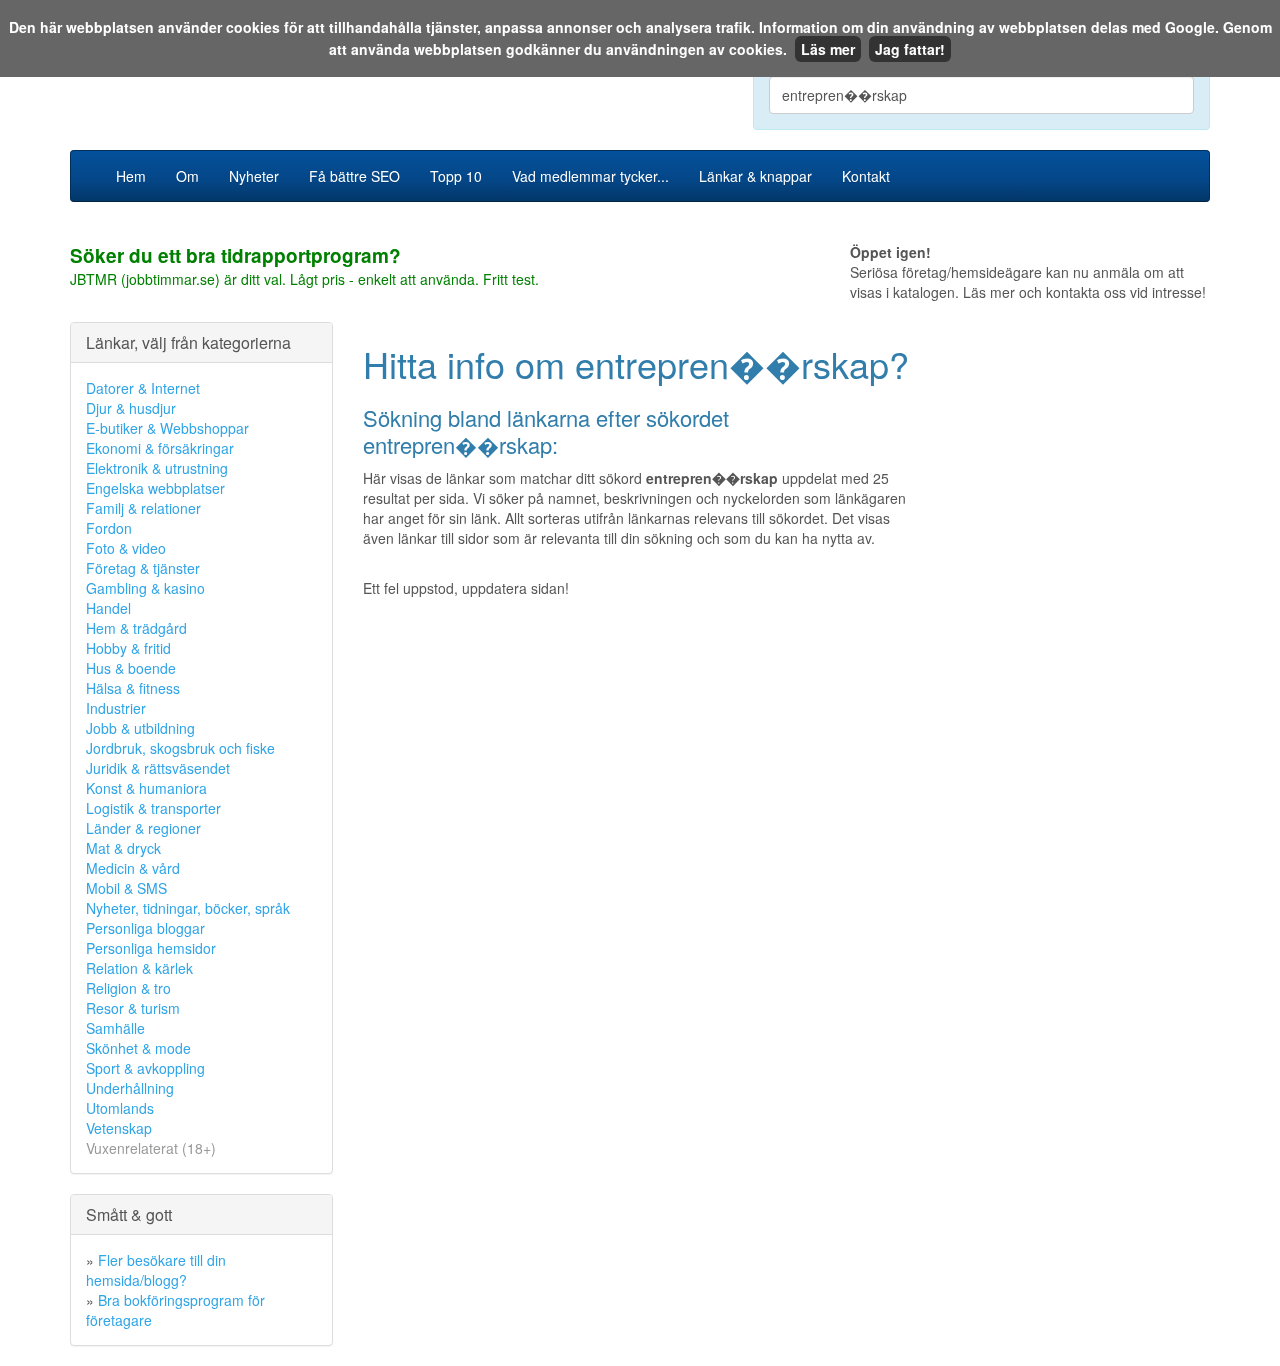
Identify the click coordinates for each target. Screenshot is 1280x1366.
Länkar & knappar (755, 176)
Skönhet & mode (138, 1048)
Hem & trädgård (136, 628)
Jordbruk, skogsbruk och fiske (180, 748)
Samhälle (115, 1028)
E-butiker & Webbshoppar (167, 428)
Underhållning (130, 1088)
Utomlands (120, 1108)
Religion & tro (128, 988)
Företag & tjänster (143, 568)
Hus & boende (131, 668)
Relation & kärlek (139, 968)
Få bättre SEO (354, 176)
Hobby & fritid (128, 648)
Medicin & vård (133, 868)
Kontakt (866, 176)
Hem (131, 176)
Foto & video (126, 548)
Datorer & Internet (143, 388)
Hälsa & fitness (133, 688)
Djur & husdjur (131, 408)
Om (187, 176)
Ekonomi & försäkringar (160, 448)
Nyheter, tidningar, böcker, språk (188, 908)
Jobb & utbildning (140, 728)
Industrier (116, 708)
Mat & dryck (123, 848)
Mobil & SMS (126, 888)
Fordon (109, 528)
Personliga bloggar (145, 928)
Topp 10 (456, 176)
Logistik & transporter (153, 808)
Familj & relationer (143, 508)
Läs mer (828, 49)
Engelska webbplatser (155, 488)
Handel (108, 608)
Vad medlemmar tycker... (590, 176)
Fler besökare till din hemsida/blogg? (156, 1270)
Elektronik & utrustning (157, 468)
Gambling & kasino (145, 588)
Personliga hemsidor (151, 948)
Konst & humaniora (146, 788)
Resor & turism (133, 1008)
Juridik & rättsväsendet (158, 768)
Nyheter (254, 176)
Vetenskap (119, 1128)
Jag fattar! (910, 49)
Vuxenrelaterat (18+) (151, 1148)
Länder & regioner (143, 828)
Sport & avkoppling (145, 1068)
